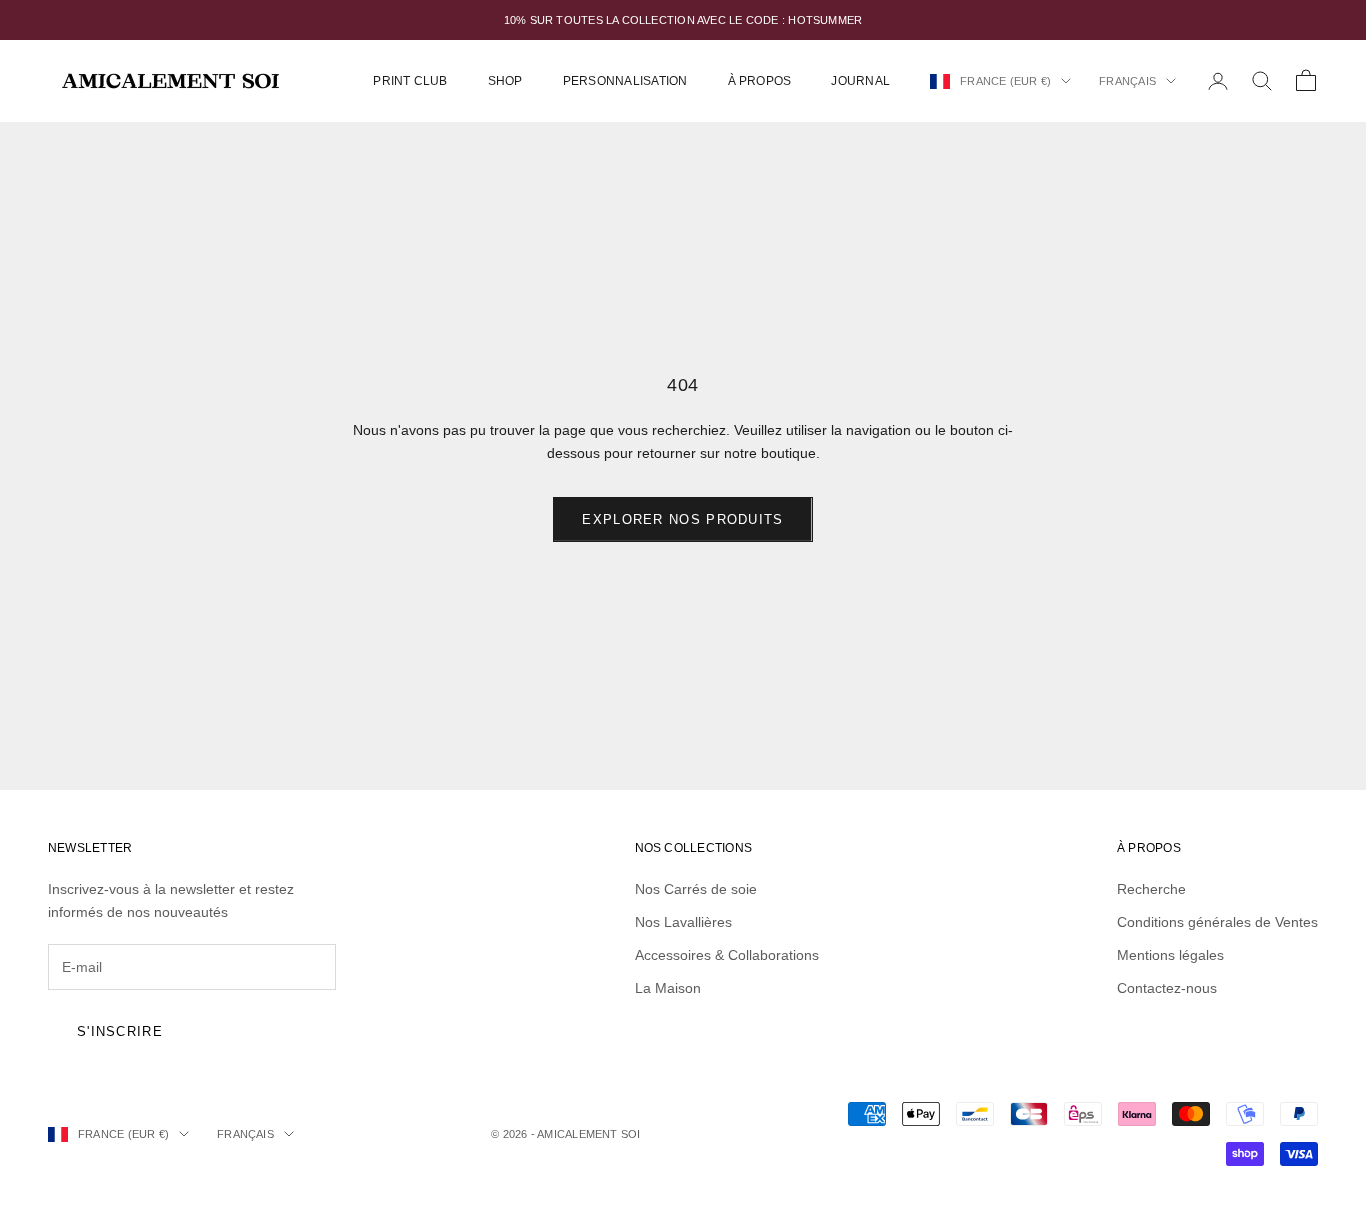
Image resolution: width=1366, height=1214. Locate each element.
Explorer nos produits (682, 519)
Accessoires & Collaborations (727, 955)
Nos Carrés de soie (696, 889)
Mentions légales (1170, 955)
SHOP (505, 81)
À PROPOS (760, 81)
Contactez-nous (1167, 988)
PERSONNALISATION (625, 81)
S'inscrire (120, 1031)
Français (1127, 81)
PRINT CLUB (410, 81)
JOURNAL (860, 81)
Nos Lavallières (683, 922)
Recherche (1151, 889)
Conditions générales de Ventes (1217, 922)
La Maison (668, 988)
